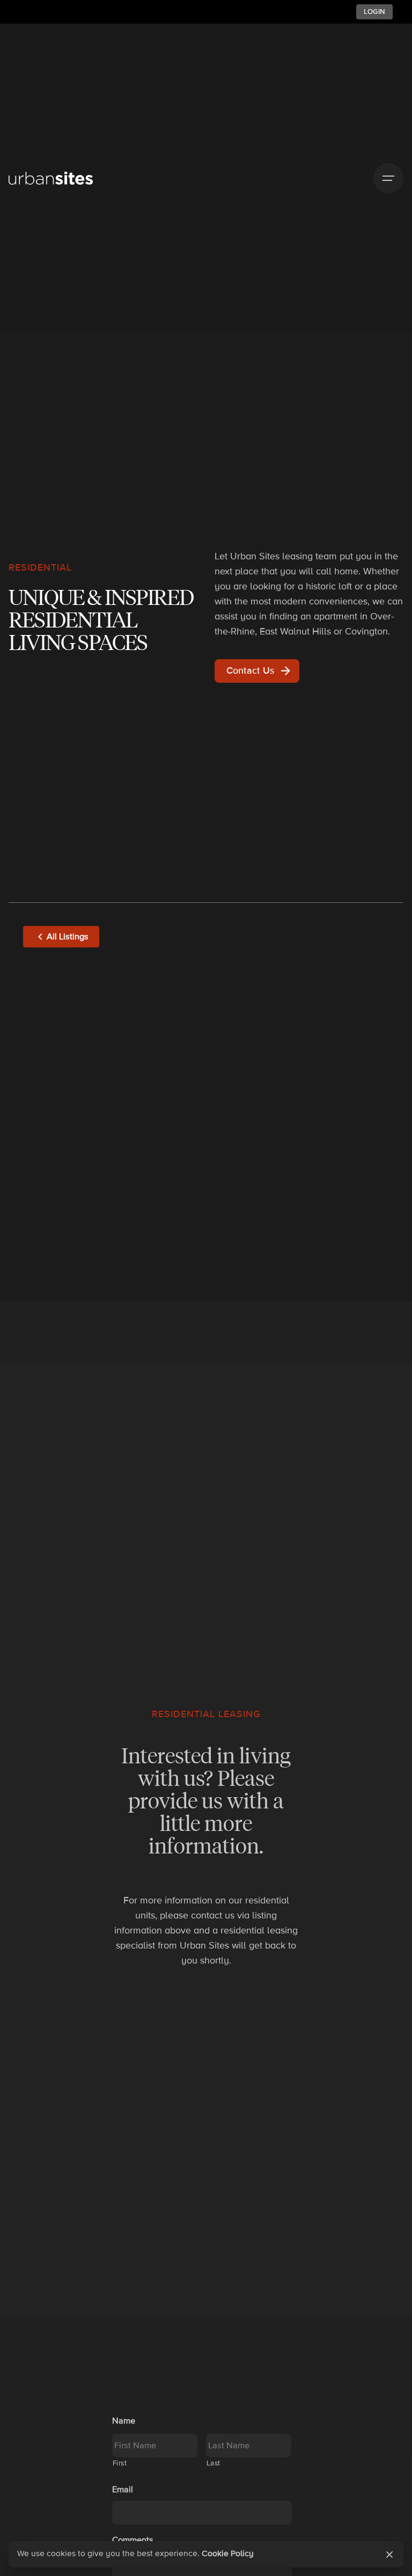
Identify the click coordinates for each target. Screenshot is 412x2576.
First (120, 2463)
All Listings (68, 937)
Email (123, 2490)
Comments (133, 2540)
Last (214, 2463)
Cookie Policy (228, 2554)
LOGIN (374, 12)
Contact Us (250, 670)
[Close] (389, 2555)
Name (124, 2421)
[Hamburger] (388, 178)
